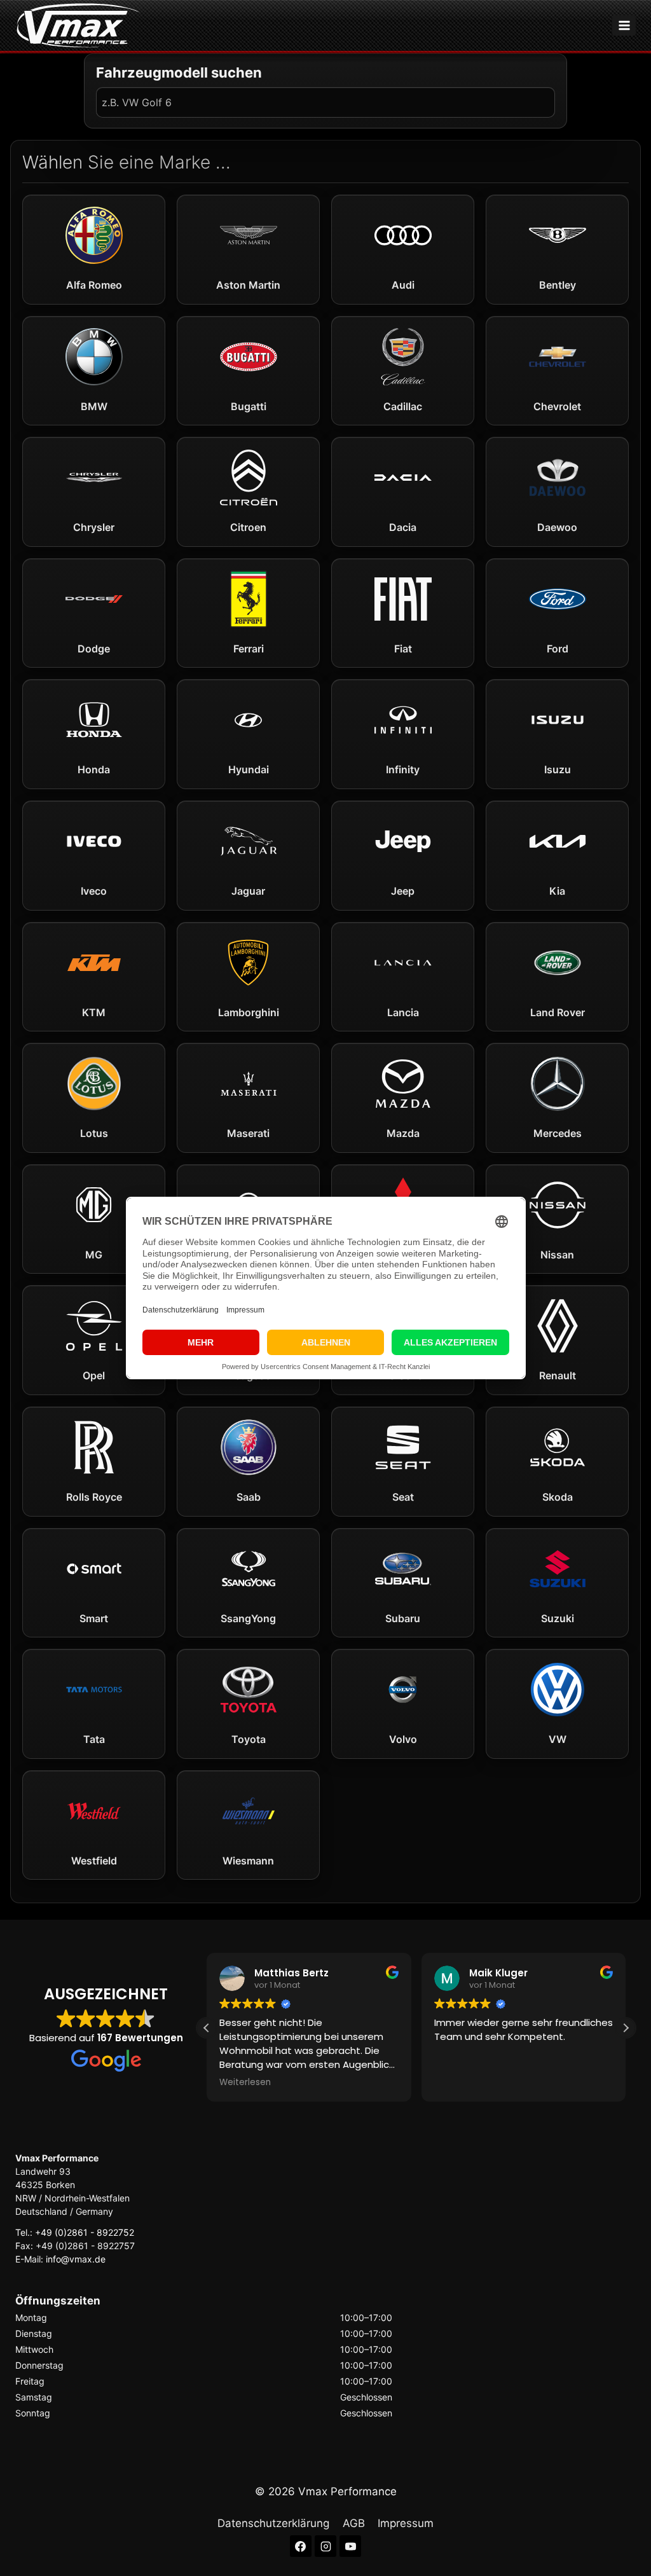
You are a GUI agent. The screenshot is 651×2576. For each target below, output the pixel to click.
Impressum (406, 2523)
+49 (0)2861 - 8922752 (85, 2232)
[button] (626, 2028)
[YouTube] (350, 2546)
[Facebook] (301, 2546)
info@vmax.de (76, 2259)
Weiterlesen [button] (245, 2083)
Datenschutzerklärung (273, 2523)
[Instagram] (325, 2546)
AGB (354, 2523)
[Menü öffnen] (624, 25)
